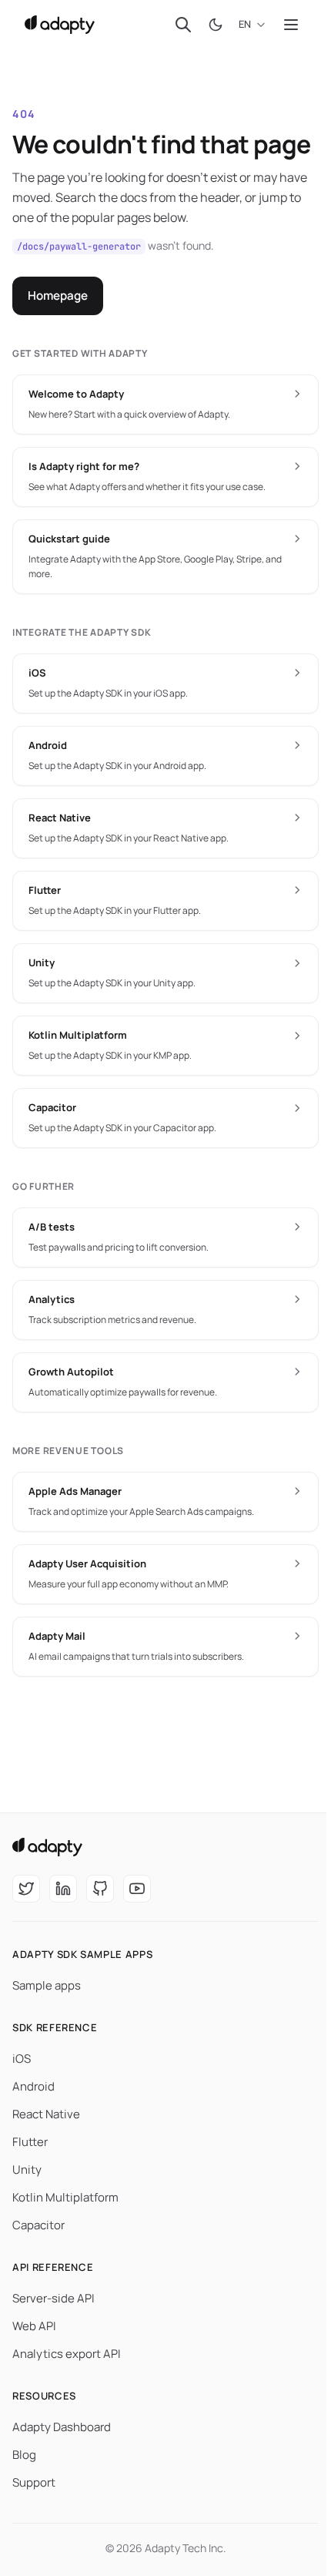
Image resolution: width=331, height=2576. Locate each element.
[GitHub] (100, 1889)
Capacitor (38, 2225)
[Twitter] (26, 1889)
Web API (34, 2326)
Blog (24, 2455)
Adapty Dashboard (62, 2427)
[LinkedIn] (63, 1889)
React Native (46, 2114)
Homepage (58, 296)
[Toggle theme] (216, 25)
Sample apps (47, 1985)
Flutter (30, 2142)
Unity (27, 2170)
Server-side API (53, 2298)
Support (34, 2482)
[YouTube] (137, 1889)
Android (33, 2086)
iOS (22, 2059)
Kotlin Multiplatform (65, 2197)
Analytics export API (67, 2354)
